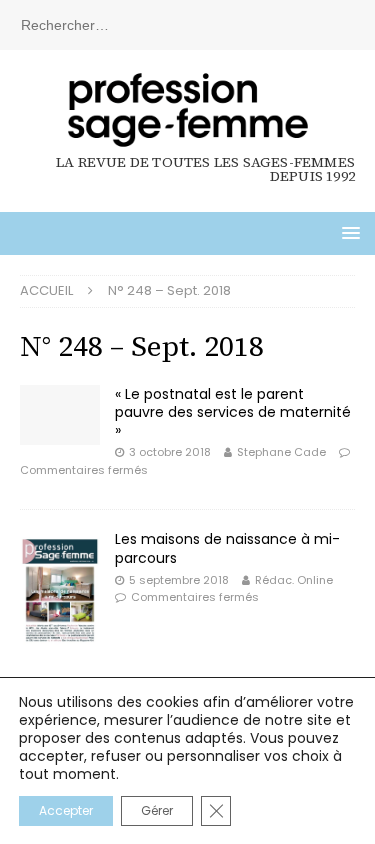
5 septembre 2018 (179, 580)
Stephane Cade (281, 452)
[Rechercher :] (187, 24)
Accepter (66, 810)
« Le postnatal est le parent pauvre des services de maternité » (233, 412)
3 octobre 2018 (170, 452)
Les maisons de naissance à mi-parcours (227, 548)
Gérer (157, 810)
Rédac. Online (294, 580)
